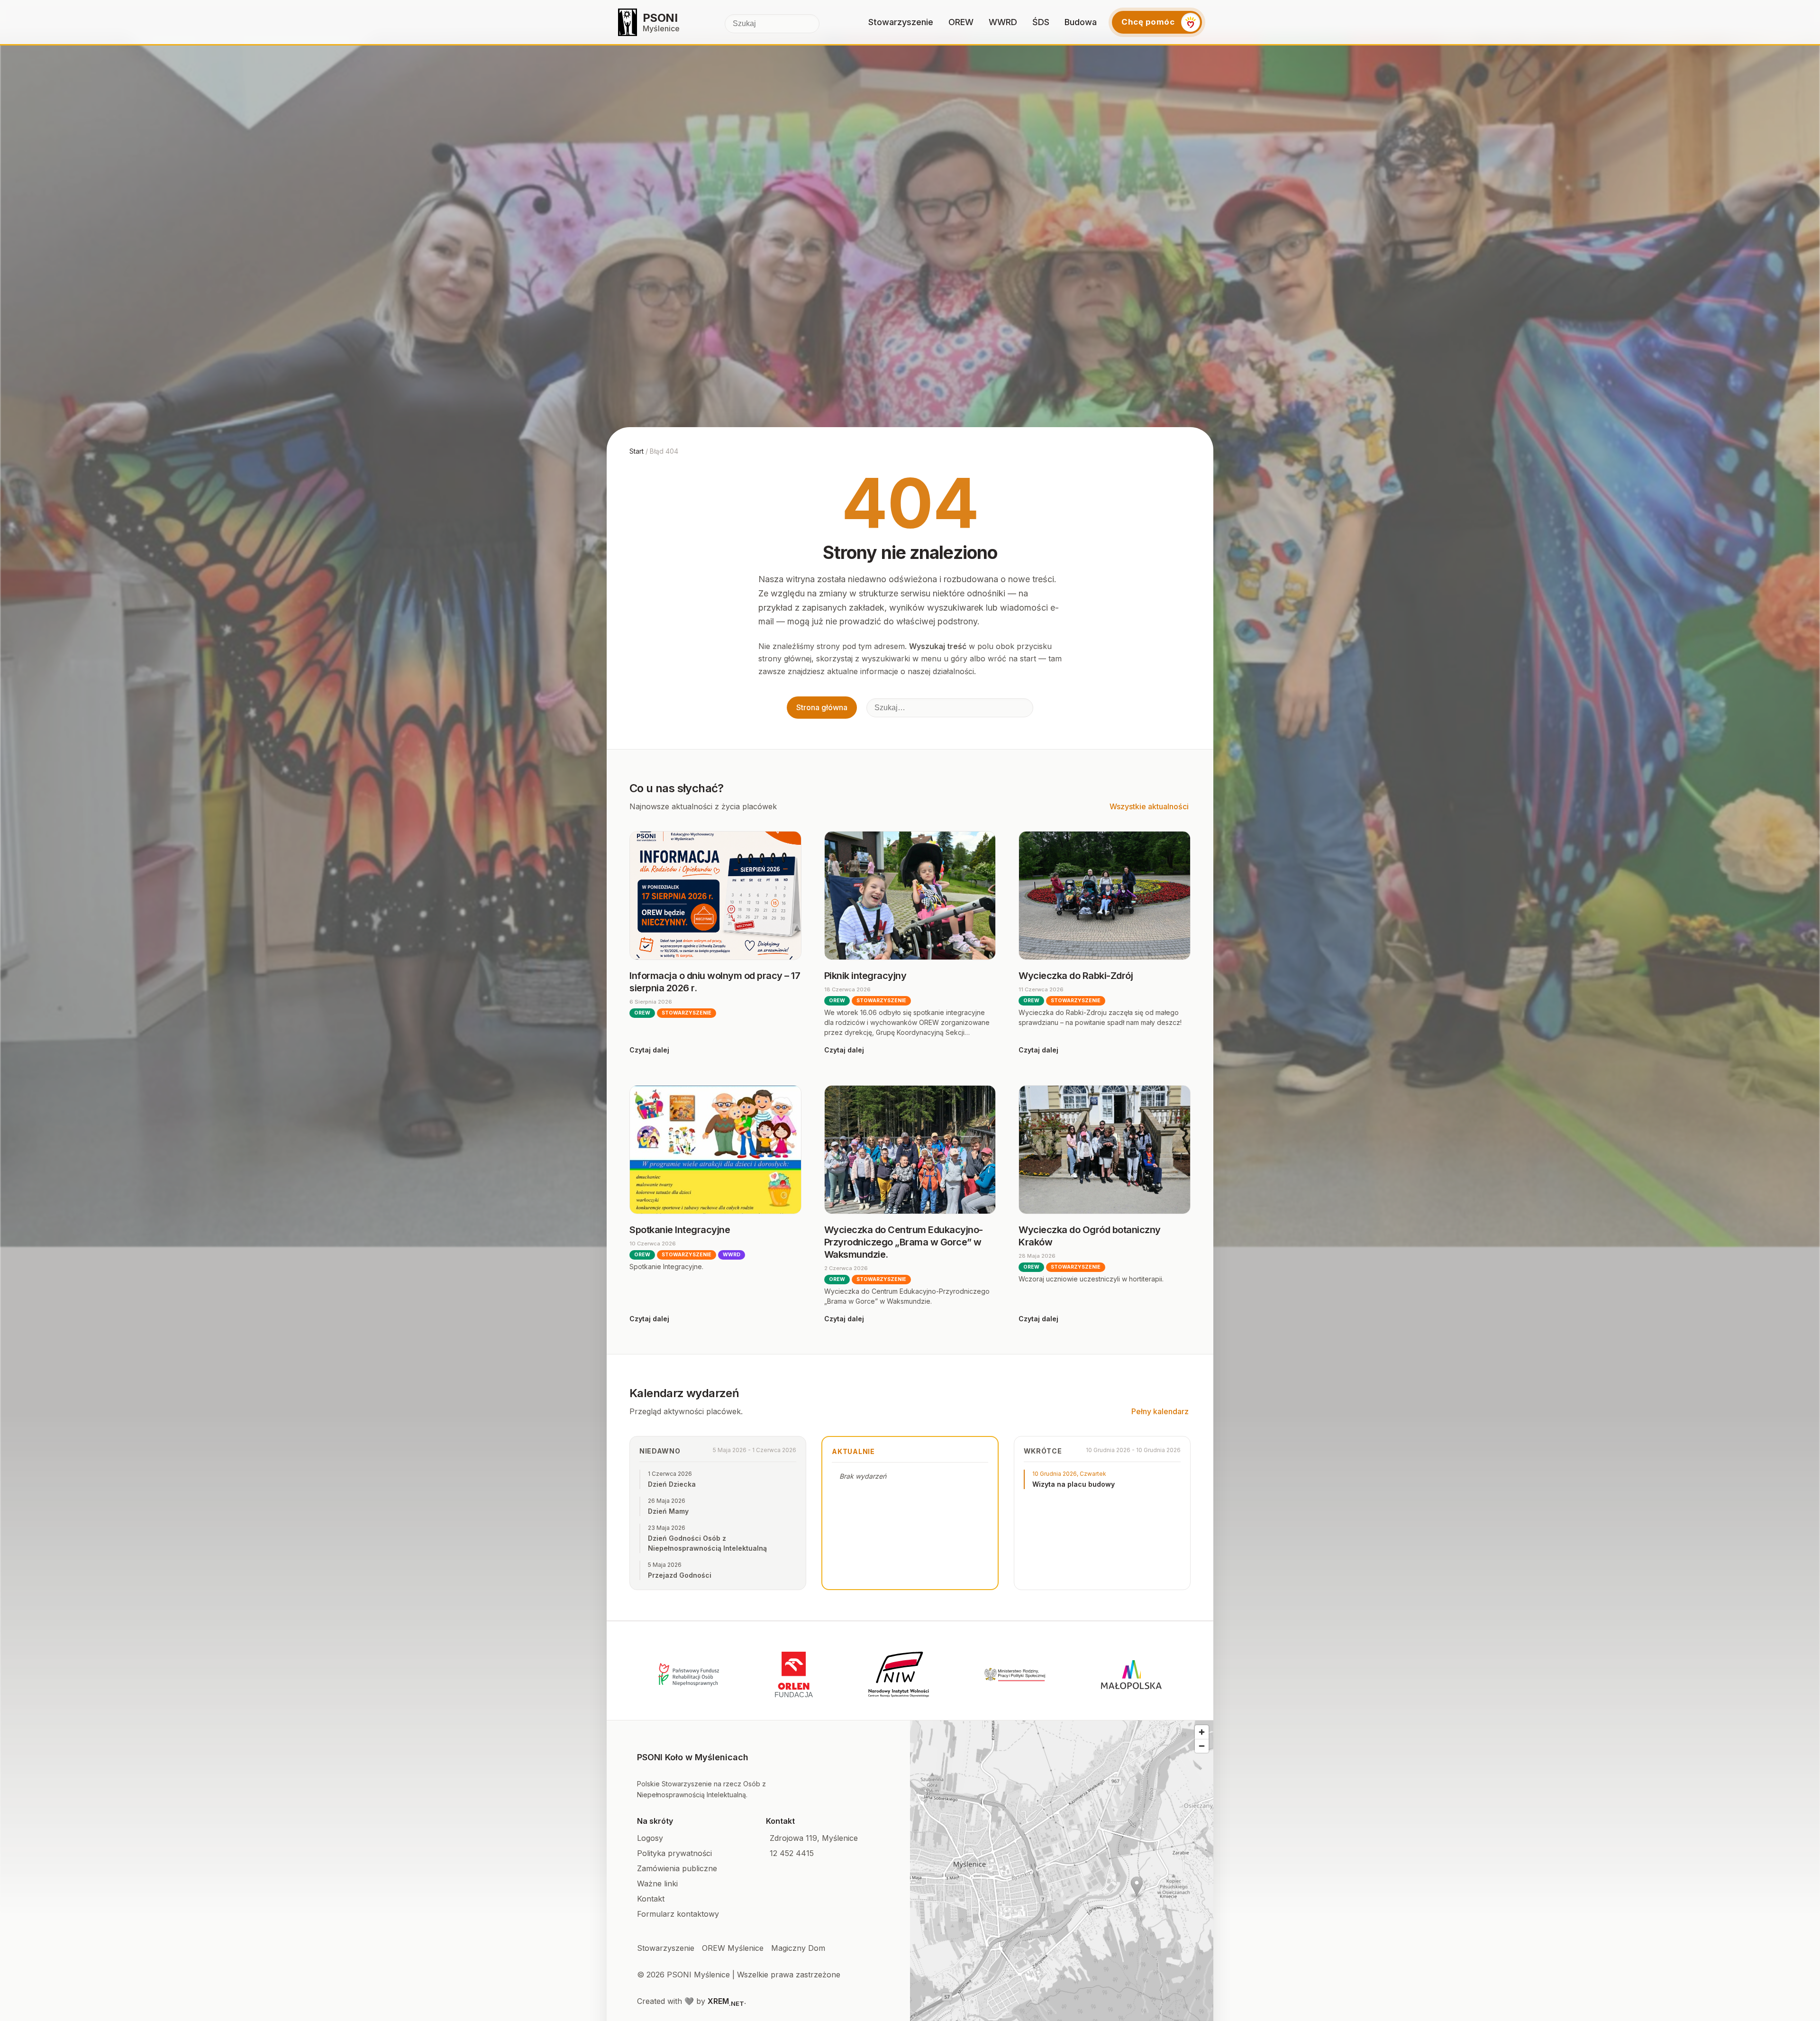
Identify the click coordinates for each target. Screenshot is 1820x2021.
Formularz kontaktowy (678, 1914)
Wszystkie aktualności (1149, 806)
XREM (726, 2001)
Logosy (650, 1838)
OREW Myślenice (733, 1948)
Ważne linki (657, 1884)
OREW (961, 22)
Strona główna (822, 707)
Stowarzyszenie (901, 22)
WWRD (1003, 22)
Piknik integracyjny (865, 976)
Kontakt (651, 1899)
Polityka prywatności (674, 1853)
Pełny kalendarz (1160, 1411)
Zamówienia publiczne (677, 1868)
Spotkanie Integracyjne (680, 1230)
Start (637, 451)
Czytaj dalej (649, 1050)
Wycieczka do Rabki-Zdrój (1076, 976)
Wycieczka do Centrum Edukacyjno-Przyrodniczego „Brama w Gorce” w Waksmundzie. (904, 1242)
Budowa (1081, 22)
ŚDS (1041, 22)
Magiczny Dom (798, 1948)
